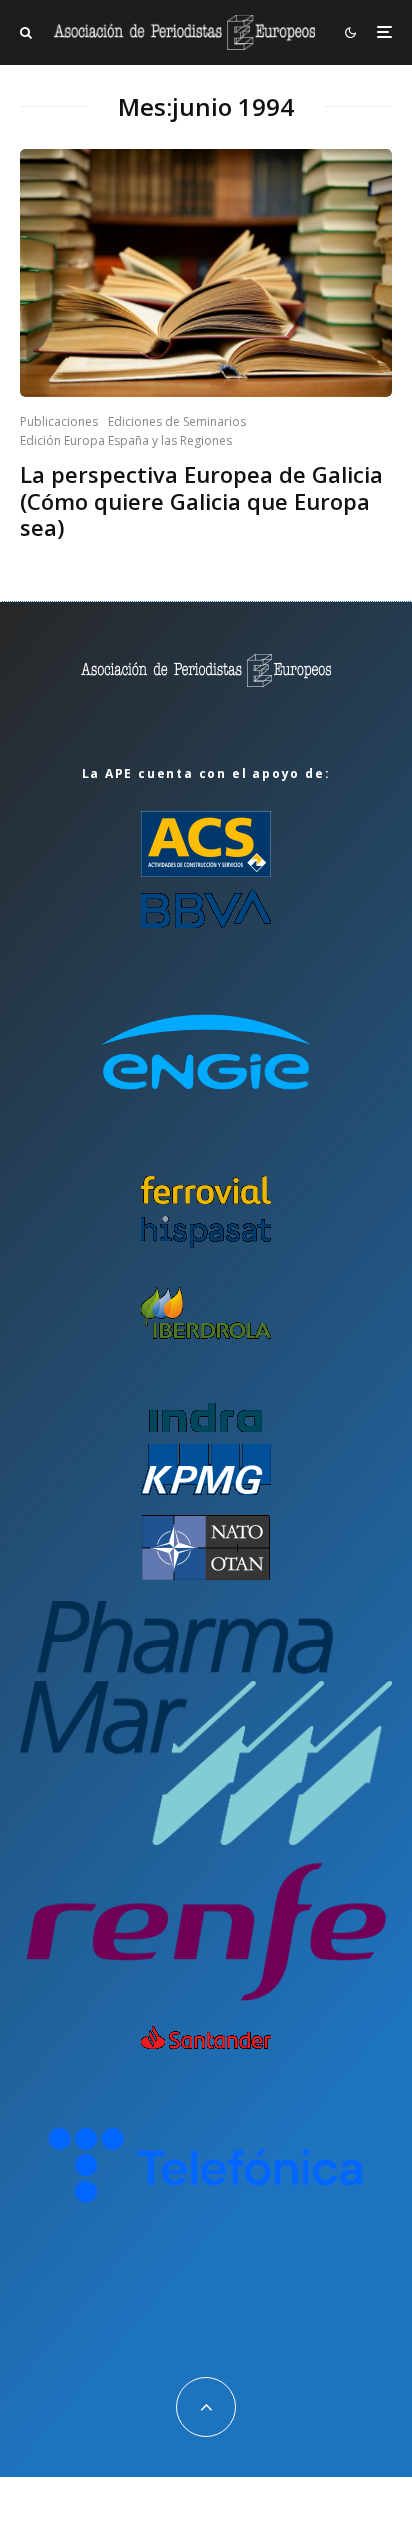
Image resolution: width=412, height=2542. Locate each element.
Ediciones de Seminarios (177, 421)
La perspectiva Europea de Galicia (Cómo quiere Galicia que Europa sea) (201, 500)
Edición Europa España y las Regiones (126, 440)
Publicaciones (59, 421)
